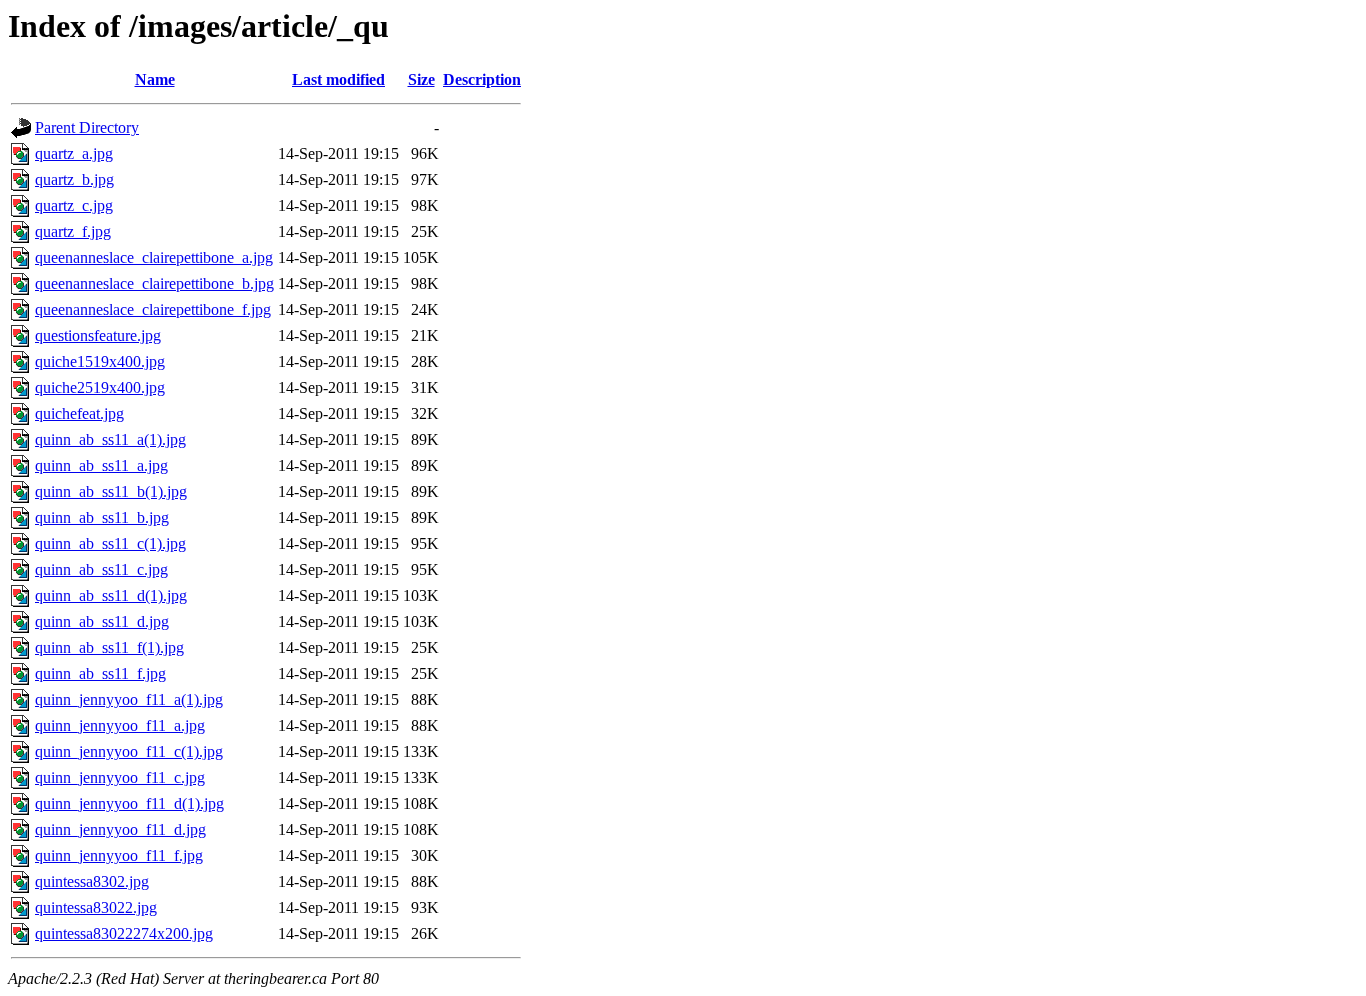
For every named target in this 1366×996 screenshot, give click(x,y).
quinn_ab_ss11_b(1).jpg (111, 491)
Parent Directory (87, 127)
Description (482, 79)
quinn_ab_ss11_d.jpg (102, 621)
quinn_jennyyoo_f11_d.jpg (120, 829)
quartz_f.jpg (73, 231)
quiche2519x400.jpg (100, 387)
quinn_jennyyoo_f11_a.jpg (120, 725)
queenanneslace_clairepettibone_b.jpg (154, 283)
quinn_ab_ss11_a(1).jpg (110, 439)
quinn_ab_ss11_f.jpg (100, 673)
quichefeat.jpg (79, 413)
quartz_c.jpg (74, 205)
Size (421, 79)
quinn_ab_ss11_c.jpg (101, 569)
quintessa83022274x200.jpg (124, 933)
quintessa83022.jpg (96, 907)
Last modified (338, 79)
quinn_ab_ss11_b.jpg (102, 517)
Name (155, 79)
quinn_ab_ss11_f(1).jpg (109, 647)
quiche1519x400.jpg (100, 361)
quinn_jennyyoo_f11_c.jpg (120, 777)
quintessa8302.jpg (92, 881)
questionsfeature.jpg (98, 335)
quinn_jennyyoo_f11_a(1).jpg (129, 699)
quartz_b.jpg (74, 179)
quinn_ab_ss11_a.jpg (101, 465)
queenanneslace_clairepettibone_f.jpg (153, 309)
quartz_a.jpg (74, 153)
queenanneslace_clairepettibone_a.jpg (154, 257)
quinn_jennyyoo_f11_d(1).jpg (129, 803)
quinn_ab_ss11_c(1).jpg (110, 543)
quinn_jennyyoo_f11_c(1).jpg (129, 751)
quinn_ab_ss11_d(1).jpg (111, 595)
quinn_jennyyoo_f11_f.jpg (119, 855)
